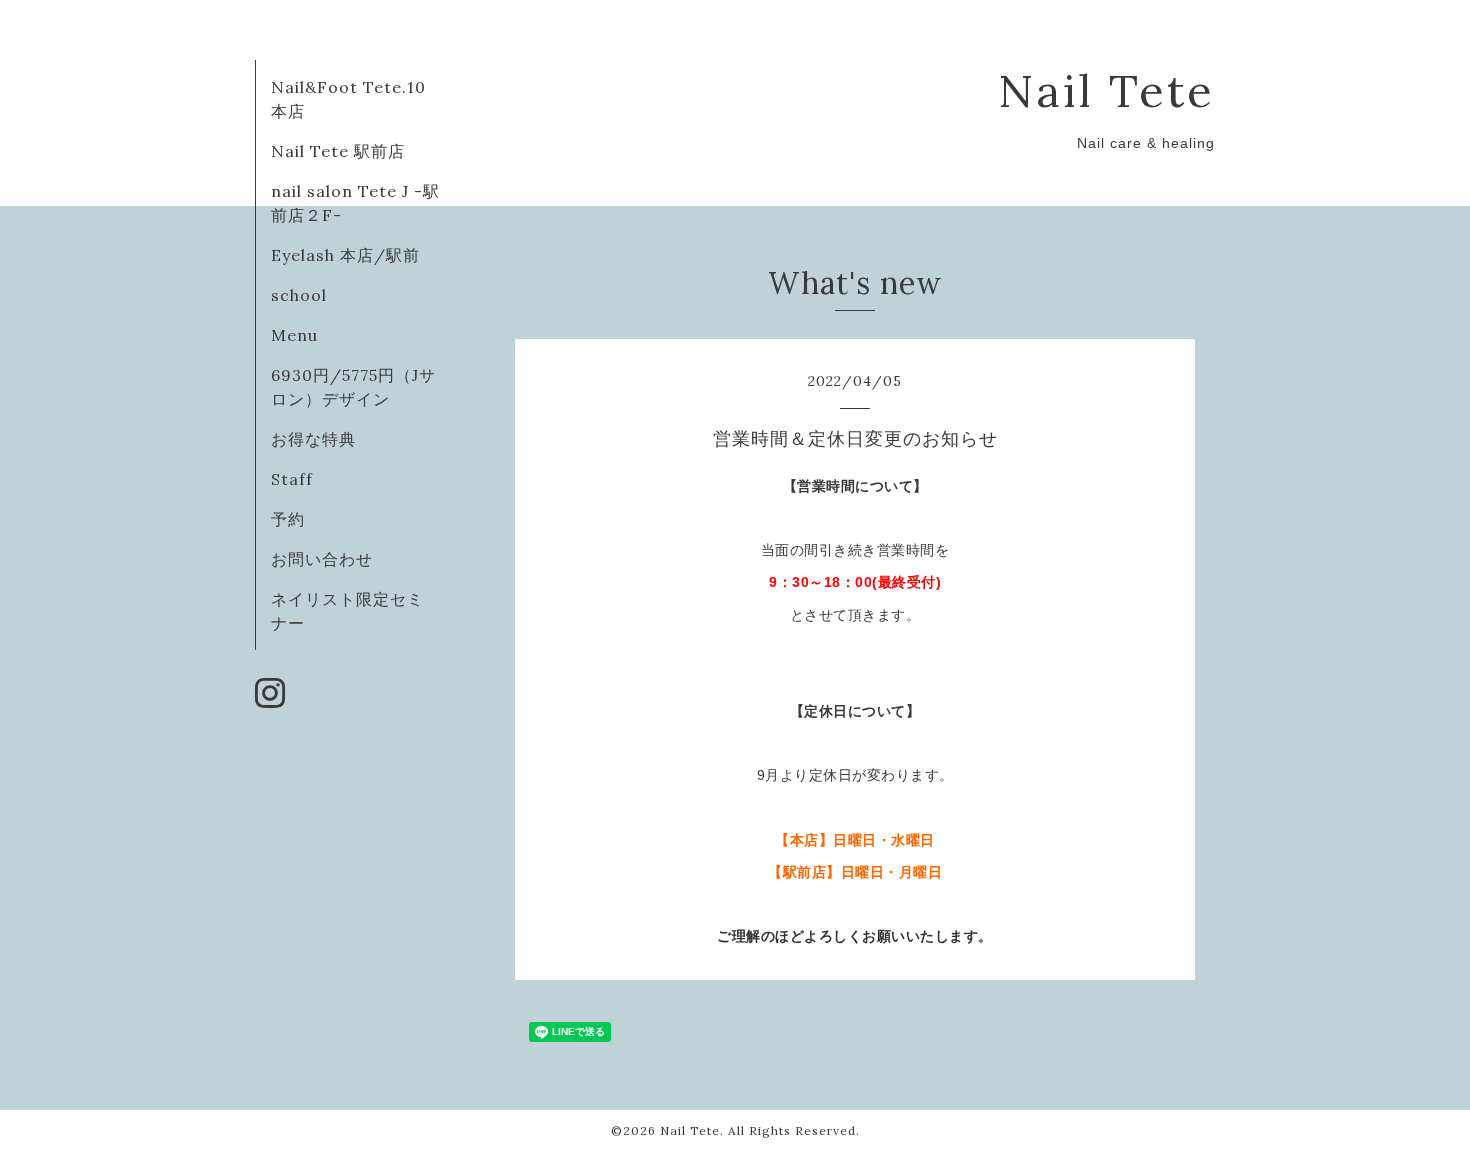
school (299, 295)
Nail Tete (1106, 90)
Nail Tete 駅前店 (338, 151)
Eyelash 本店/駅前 (345, 255)
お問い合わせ (322, 559)
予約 (288, 519)
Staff (292, 479)
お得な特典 (313, 439)
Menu (294, 335)
